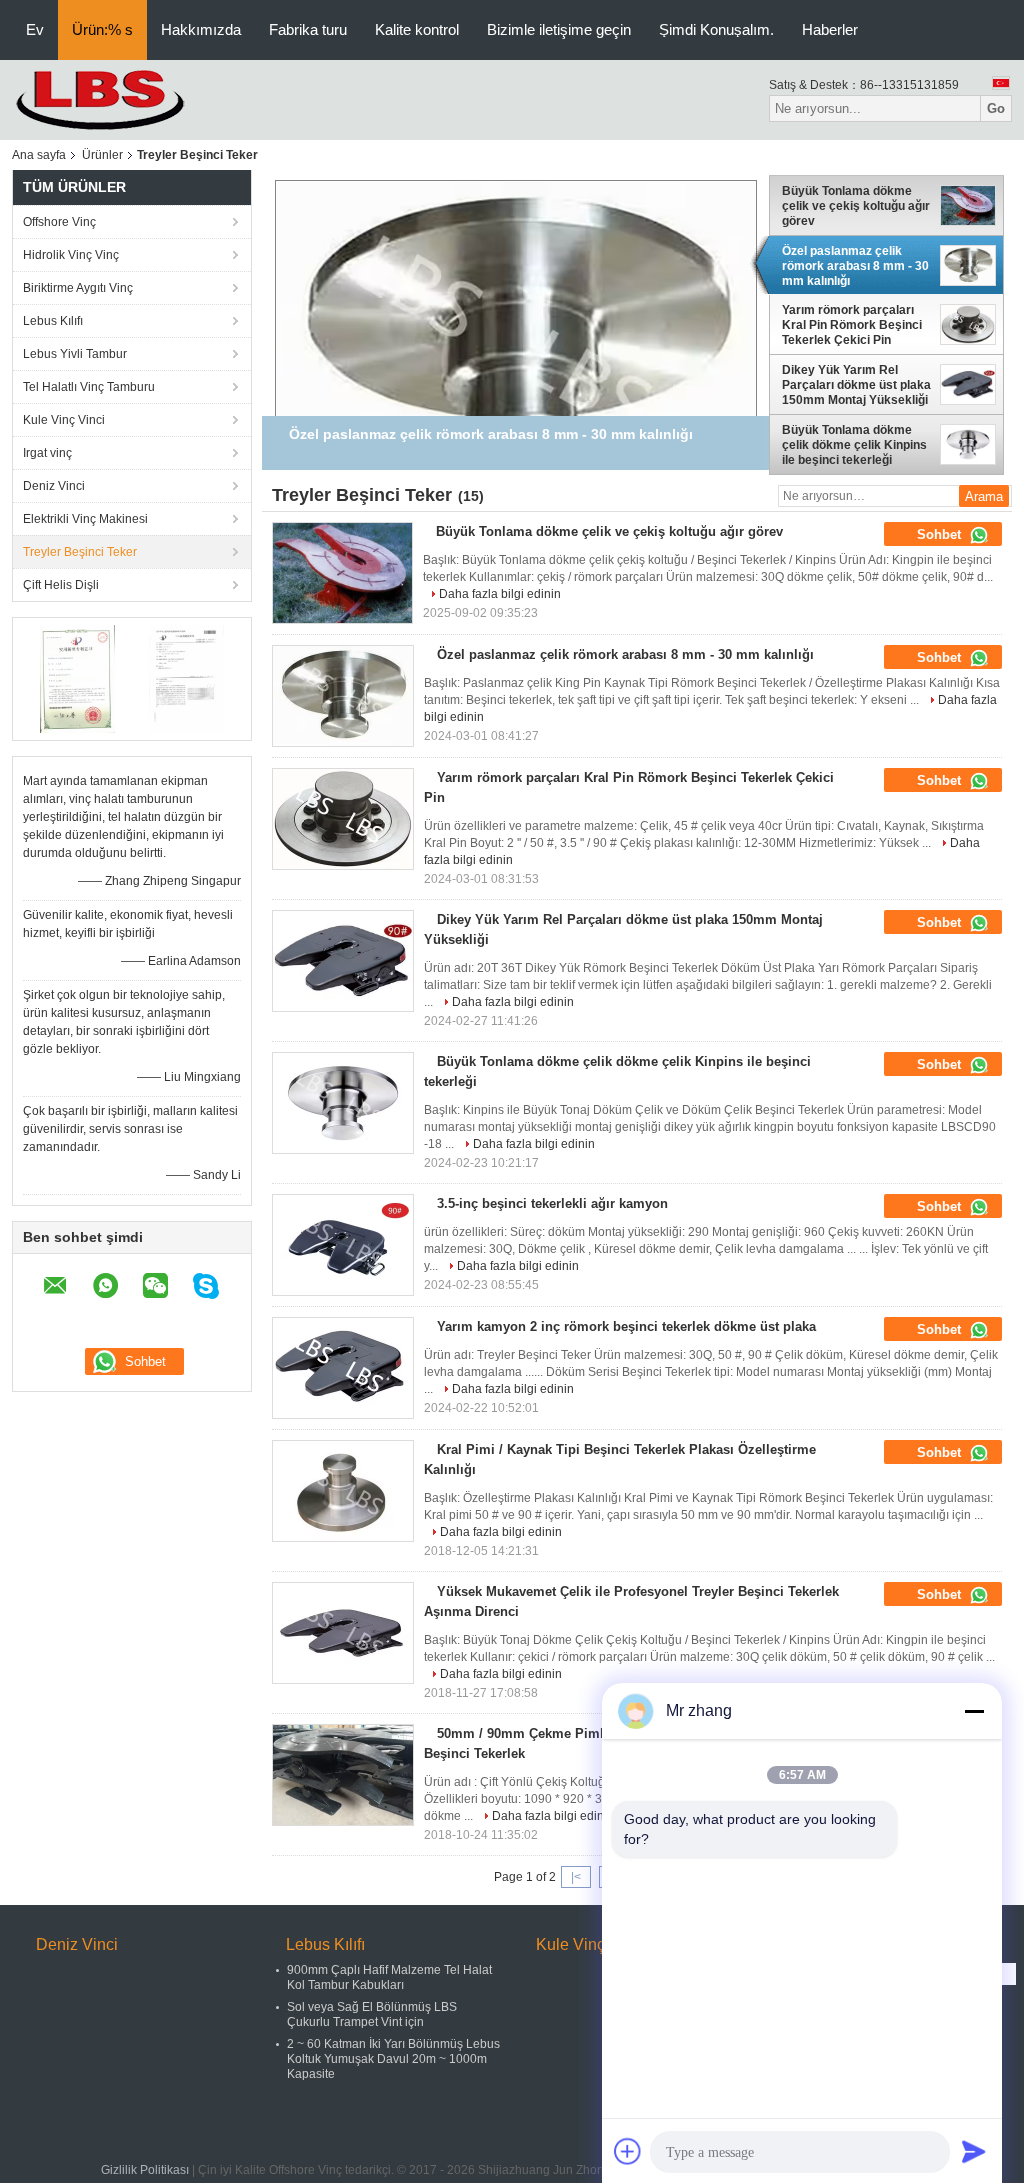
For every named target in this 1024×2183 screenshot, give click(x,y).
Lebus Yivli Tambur (75, 354)
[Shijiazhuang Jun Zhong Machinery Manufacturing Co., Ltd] (122, 99)
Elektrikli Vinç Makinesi (85, 519)
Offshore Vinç (59, 222)
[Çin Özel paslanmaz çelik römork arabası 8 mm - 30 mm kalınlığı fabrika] (343, 696)
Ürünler (102, 155)
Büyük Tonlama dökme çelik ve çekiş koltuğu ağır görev (856, 206)
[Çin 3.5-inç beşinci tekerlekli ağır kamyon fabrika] (343, 1245)
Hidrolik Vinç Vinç (71, 255)
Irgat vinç (47, 453)
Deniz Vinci (54, 486)
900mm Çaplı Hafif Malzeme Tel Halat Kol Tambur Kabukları (389, 1977)
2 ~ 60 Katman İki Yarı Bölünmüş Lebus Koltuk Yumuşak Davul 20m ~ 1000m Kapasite (393, 2059)
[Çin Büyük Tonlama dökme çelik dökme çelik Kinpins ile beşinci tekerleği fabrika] (343, 1103)
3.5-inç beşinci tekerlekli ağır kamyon (552, 1203)
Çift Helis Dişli (61, 585)
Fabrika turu (308, 29)
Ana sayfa (39, 155)
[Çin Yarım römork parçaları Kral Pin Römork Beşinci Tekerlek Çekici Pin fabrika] (343, 819)
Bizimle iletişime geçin (559, 29)
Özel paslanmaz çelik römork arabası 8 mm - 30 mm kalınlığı (855, 266)
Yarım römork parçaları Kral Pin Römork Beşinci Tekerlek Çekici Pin (852, 326)
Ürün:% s (102, 29)
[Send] (974, 2151)
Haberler (830, 29)
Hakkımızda (201, 29)
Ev (35, 29)
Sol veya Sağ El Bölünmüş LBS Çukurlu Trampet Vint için (372, 2014)
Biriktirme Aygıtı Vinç (78, 288)
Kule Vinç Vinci (64, 420)
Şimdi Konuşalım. (716, 29)
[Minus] (974, 1711)
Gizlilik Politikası (145, 2170)
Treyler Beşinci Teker (80, 552)
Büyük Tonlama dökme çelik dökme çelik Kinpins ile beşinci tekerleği (854, 445)
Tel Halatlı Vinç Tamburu (89, 387)
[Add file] (628, 2151)
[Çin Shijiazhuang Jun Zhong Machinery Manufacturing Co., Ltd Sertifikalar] (77, 678)
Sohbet (941, 534)
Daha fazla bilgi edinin (500, 594)
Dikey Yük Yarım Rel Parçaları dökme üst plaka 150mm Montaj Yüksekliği (856, 385)
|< (576, 1877)
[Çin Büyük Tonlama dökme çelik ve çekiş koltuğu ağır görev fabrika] (342, 573)
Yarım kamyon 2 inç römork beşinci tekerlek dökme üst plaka (626, 1326)
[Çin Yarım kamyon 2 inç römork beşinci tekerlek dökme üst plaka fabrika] (343, 1368)
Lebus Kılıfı (53, 321)
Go (996, 108)
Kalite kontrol (417, 29)
